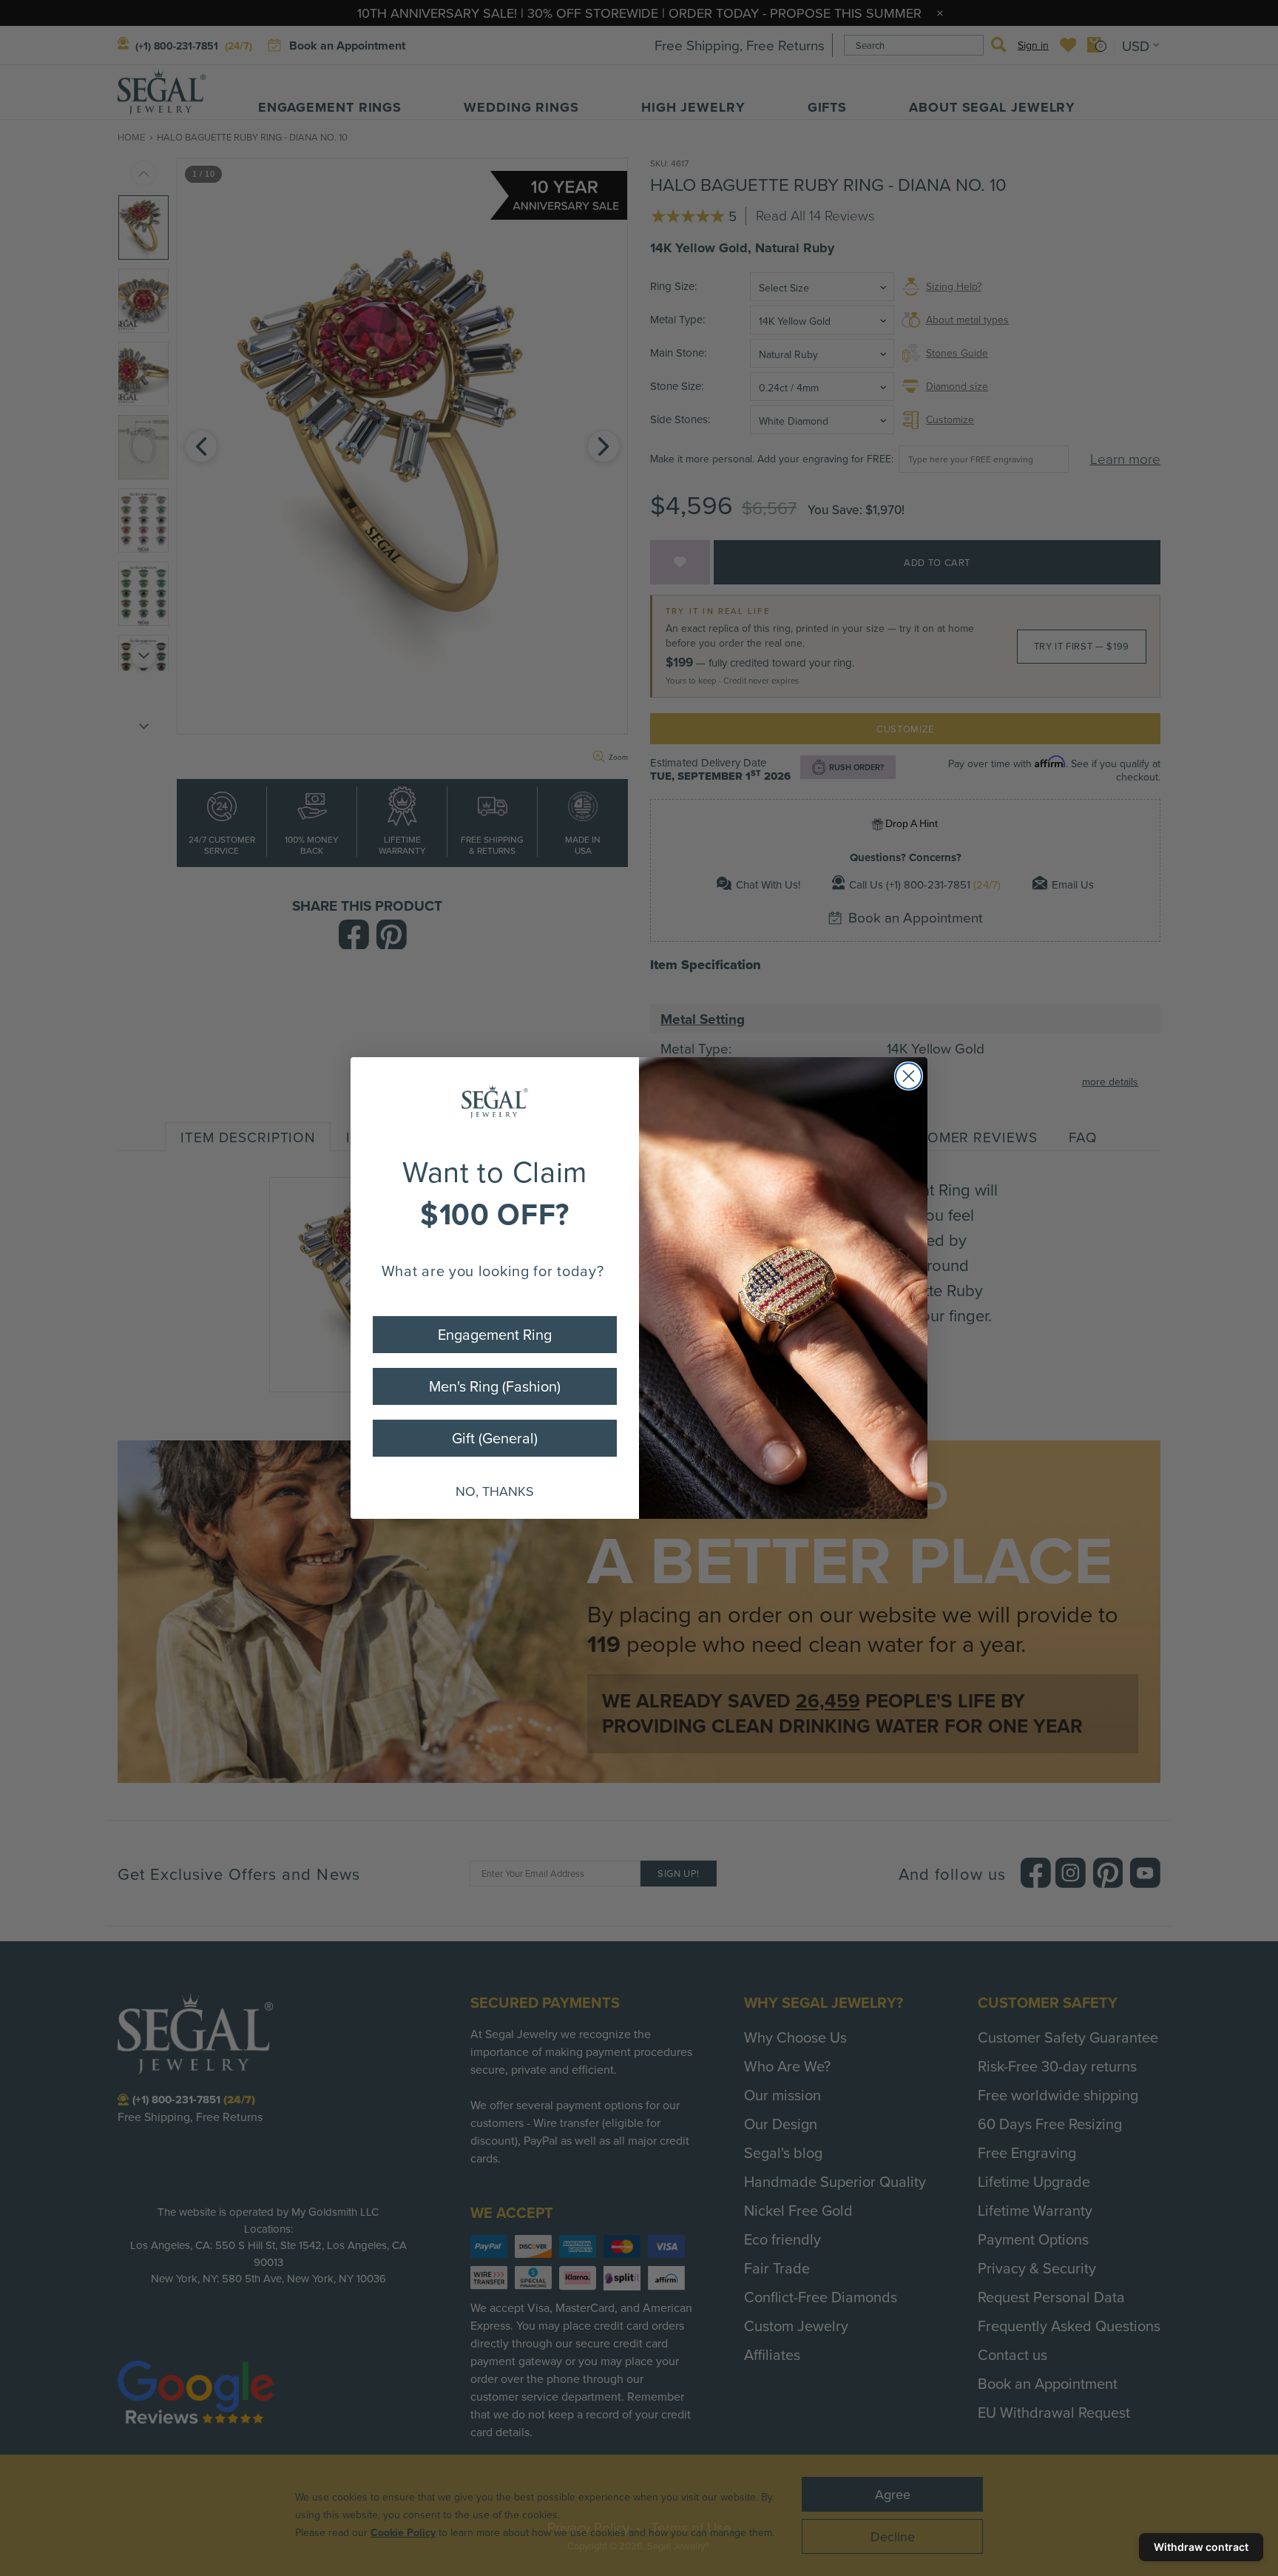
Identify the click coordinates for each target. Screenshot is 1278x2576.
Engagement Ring (495, 1334)
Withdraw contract (1201, 2547)
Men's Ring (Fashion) (495, 1386)
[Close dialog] (909, 1076)
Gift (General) (495, 1438)
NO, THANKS (495, 1491)
